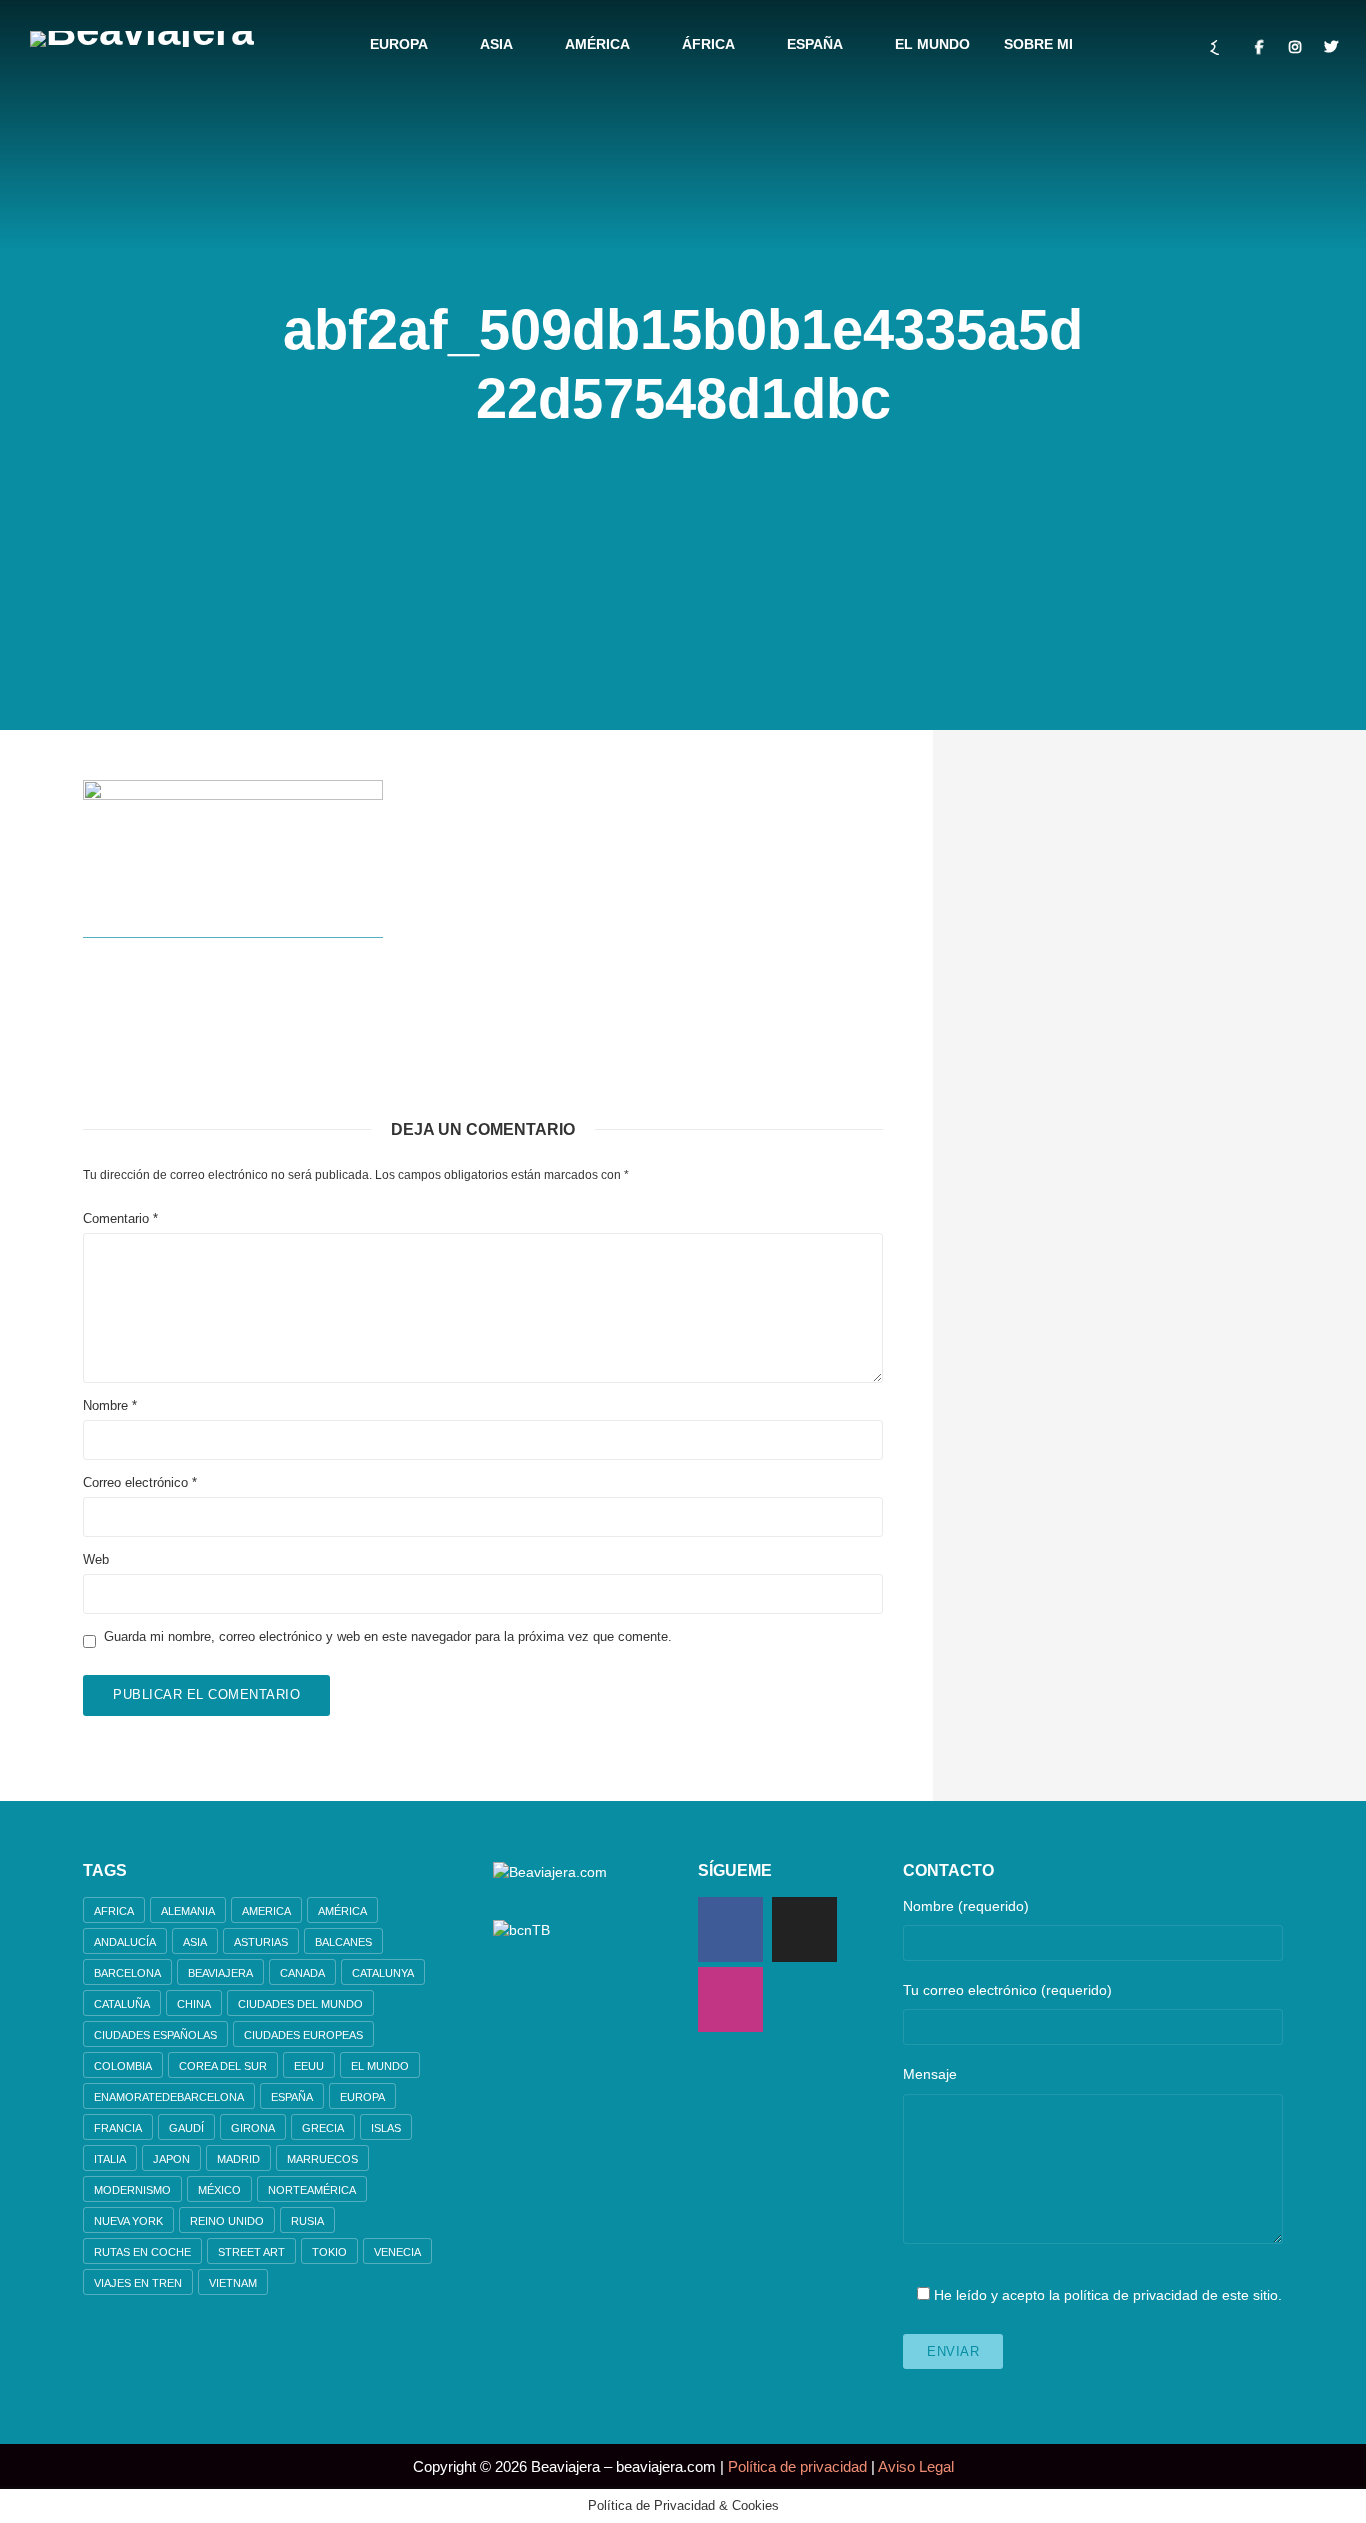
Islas (386, 2128)
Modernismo (132, 2190)
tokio (329, 2252)
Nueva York (128, 2221)
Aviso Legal (916, 2466)
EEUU (309, 2066)
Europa (399, 44)
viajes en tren (138, 2283)
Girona (253, 2128)
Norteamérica (312, 2190)
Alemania (188, 1911)
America (266, 1911)
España (815, 44)
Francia (118, 2128)
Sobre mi (1038, 44)
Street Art (251, 2252)
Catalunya (383, 1973)
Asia (496, 44)
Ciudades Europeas (303, 2035)
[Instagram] (730, 1999)
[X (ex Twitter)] (804, 1929)
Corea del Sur (223, 2066)
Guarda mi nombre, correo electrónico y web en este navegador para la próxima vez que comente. (388, 1636)
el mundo (380, 2066)
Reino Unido (227, 2221)
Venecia (397, 2252)
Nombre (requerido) (966, 1906)
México (219, 2190)
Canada (302, 1973)
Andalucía (125, 1942)
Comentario (120, 1218)
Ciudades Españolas (155, 2035)
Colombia (123, 2066)
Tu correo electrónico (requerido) (1007, 1990)
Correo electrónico (140, 1482)
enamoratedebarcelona (169, 2097)
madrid (238, 2159)
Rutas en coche (142, 2252)
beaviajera (220, 1973)
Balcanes (343, 1942)
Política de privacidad (797, 2466)
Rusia (307, 2221)
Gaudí (186, 2128)
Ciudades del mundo (300, 2004)
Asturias (261, 1942)
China (194, 2004)
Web (96, 1559)
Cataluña (122, 2004)
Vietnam (233, 2283)
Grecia (323, 2128)
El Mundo (932, 44)
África (708, 44)
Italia (110, 2159)
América (597, 44)
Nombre (110, 1405)
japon (171, 2159)
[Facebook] (730, 1929)
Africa (114, 1911)
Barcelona (127, 1973)
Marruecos (322, 2159)
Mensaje (930, 2074)
